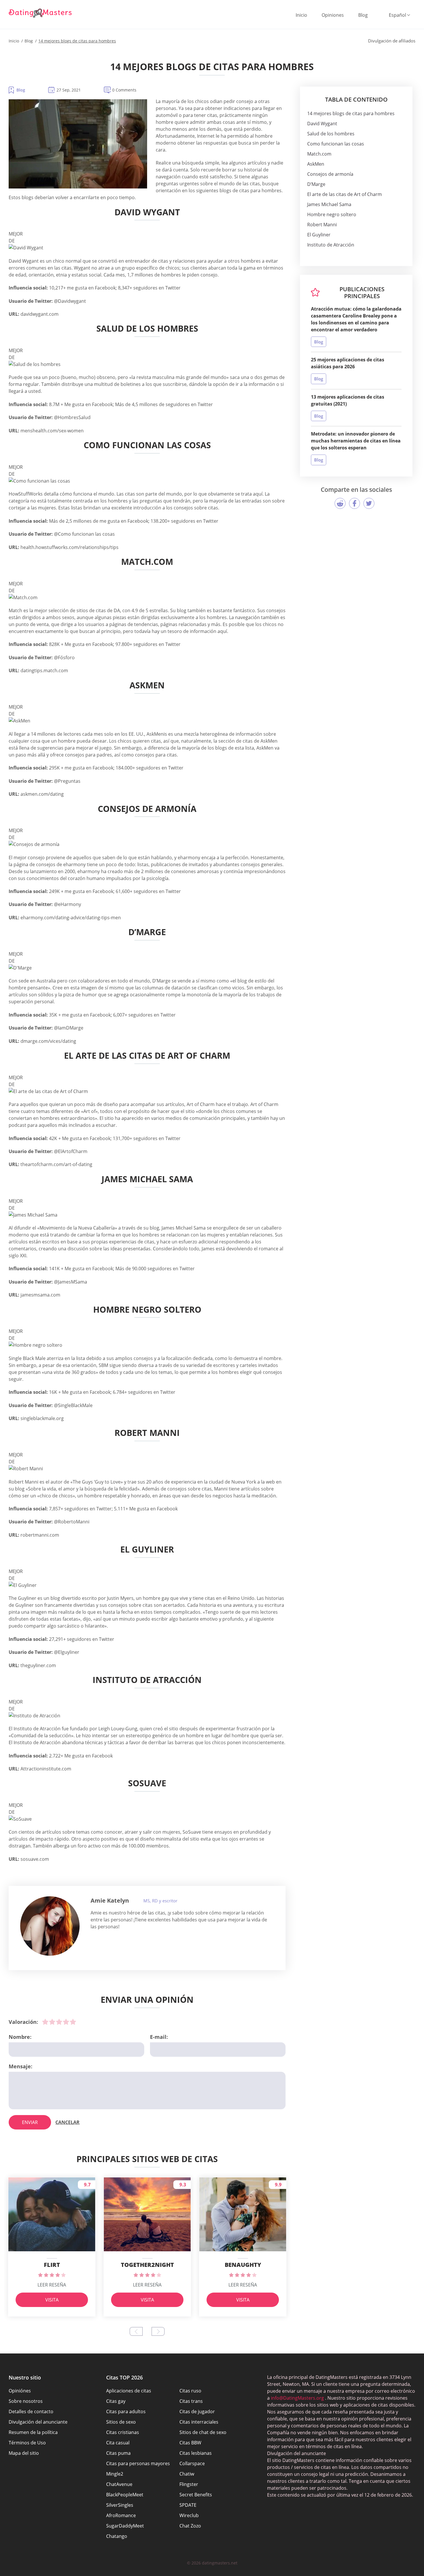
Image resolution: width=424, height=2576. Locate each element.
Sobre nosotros (26, 2401)
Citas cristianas (123, 2432)
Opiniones (333, 15)
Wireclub (189, 2515)
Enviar (30, 2122)
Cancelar (67, 2122)
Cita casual (118, 2443)
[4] (66, 2022)
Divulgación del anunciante (38, 2422)
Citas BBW (190, 2443)
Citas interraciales (199, 2422)
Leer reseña (52, 2285)
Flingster (189, 2484)
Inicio (301, 15)
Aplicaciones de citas (129, 2391)
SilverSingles (120, 2505)
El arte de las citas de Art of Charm (345, 194)
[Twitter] (369, 503)
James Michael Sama (329, 204)
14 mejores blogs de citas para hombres (351, 113)
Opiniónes (20, 2391)
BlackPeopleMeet (125, 2495)
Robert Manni (322, 225)
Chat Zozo (190, 2526)
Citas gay (116, 2401)
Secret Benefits (196, 2495)
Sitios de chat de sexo (203, 2432)
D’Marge (316, 184)
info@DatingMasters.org (297, 2398)
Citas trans (191, 2401)
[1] (45, 2022)
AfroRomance (121, 2515)
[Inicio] (40, 13)
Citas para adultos (126, 2411)
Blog (363, 15)
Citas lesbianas (196, 2453)
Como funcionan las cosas (336, 144)
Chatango (117, 2536)
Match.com (319, 154)
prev (136, 2331)
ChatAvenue (119, 2484)
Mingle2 (115, 2474)
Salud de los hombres (331, 134)
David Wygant (322, 124)
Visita (52, 2300)
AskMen (316, 164)
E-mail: (159, 2037)
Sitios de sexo (121, 2422)
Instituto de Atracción (331, 245)
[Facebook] (354, 503)
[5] (73, 2022)
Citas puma (118, 2453)
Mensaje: (20, 2066)
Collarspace (192, 2463)
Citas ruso (190, 2391)
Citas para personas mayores (138, 2463)
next (158, 2331)
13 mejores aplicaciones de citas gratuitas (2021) (348, 400)
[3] (59, 2022)
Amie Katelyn (110, 1900)
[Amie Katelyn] (50, 1926)
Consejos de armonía (330, 174)
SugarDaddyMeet (125, 2526)
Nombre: (20, 2037)
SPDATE (188, 2505)
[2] (52, 2022)
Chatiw (187, 2474)
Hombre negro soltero (332, 214)
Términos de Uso (27, 2443)
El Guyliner (319, 235)
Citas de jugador (197, 2411)
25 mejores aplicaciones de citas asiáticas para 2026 (348, 363)
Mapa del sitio (24, 2453)
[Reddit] (340, 503)
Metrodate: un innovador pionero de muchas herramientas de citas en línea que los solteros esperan (356, 441)
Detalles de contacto (31, 2411)
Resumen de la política (33, 2432)
